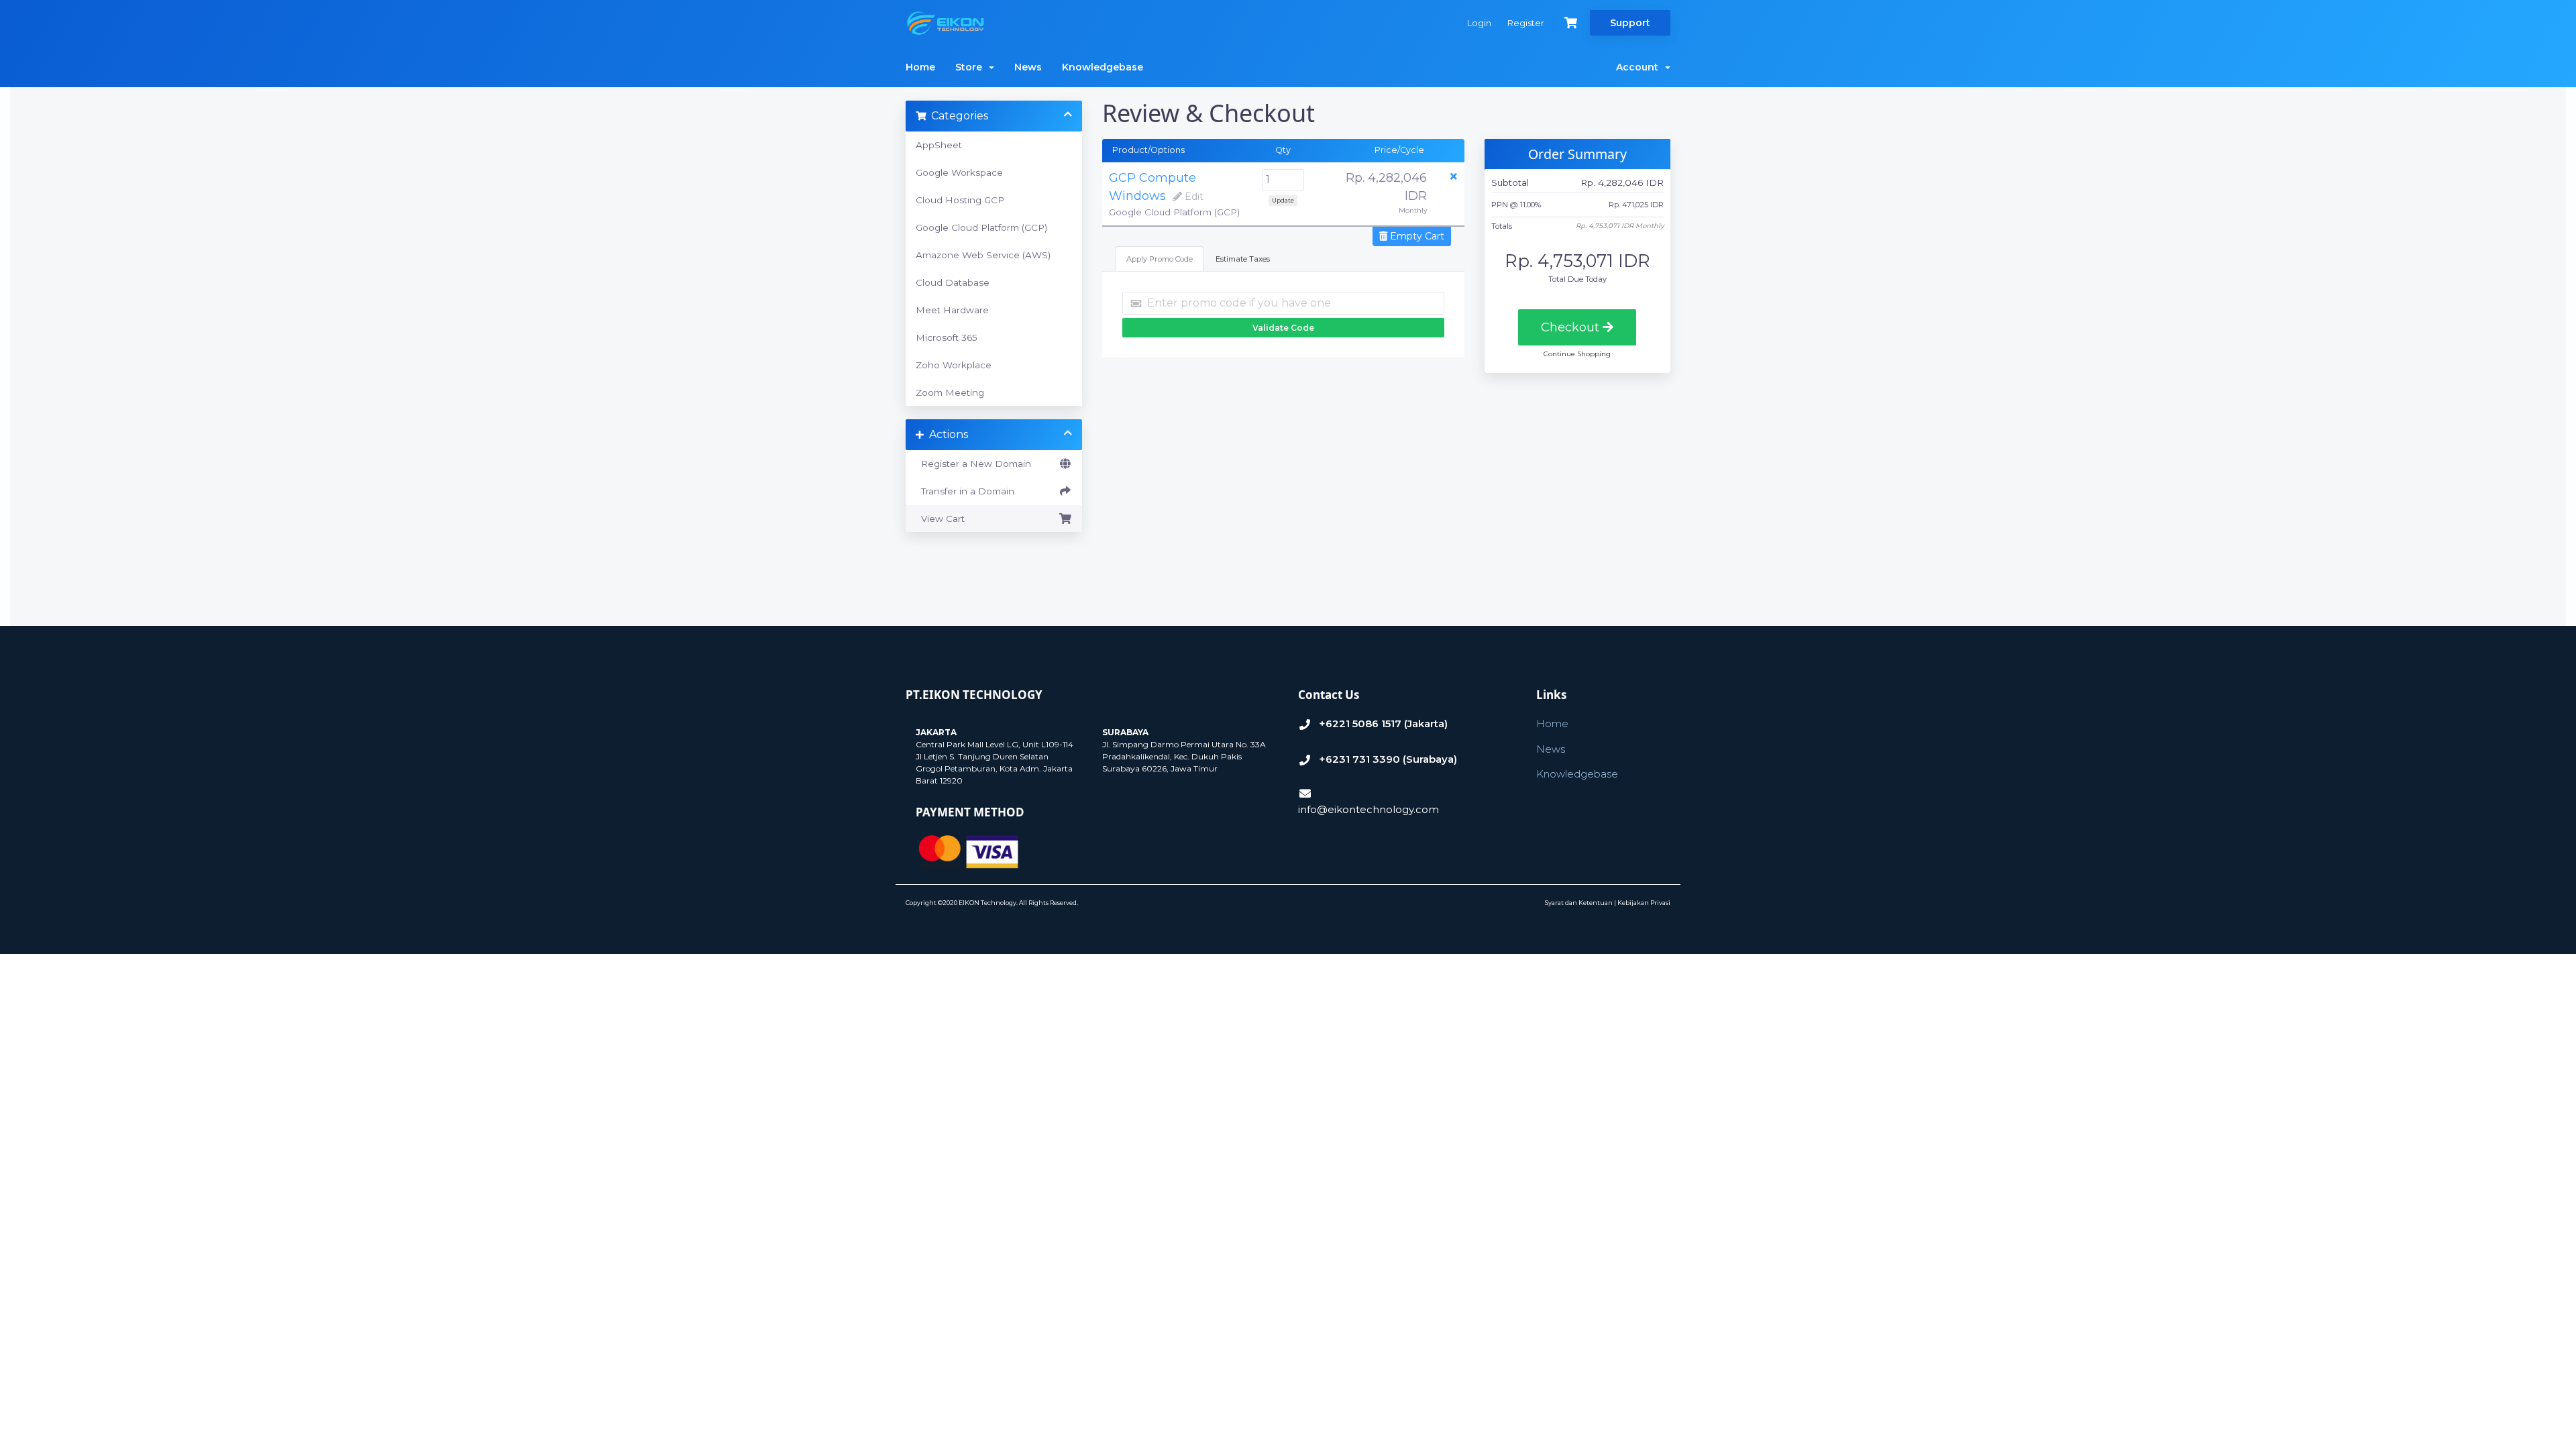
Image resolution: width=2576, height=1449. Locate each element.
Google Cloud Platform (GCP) (981, 227)
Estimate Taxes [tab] (1243, 259)
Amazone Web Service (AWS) (983, 255)
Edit (1193, 197)
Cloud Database (953, 282)
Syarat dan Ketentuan (1579, 903)
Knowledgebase (1103, 67)
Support (1630, 23)
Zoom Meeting (950, 392)
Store (971, 67)
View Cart (940, 519)
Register (1526, 23)
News (1028, 67)
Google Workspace (959, 172)
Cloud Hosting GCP (960, 200)
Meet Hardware (952, 310)
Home (920, 67)
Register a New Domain (973, 464)
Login (1479, 23)
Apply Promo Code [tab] (1160, 259)
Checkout (1572, 327)
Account (1640, 67)
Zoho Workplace (954, 365)
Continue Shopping (1577, 354)
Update (1283, 200)
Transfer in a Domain (965, 491)
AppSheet (939, 145)
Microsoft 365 (947, 337)
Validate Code (1283, 328)
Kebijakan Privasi (1644, 903)
